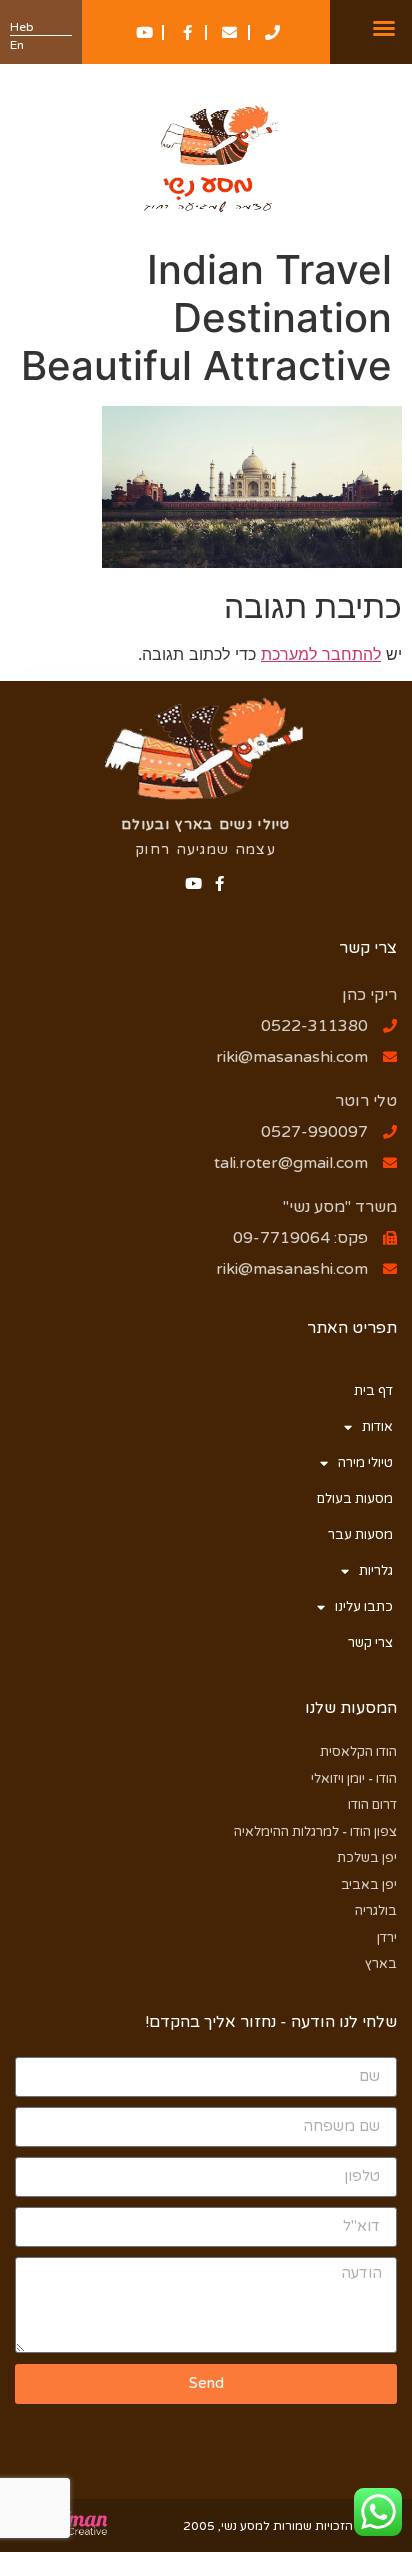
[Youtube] (193, 883)
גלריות (376, 1571)
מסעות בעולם (355, 1499)
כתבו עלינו (364, 1607)
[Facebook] (219, 883)
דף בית (373, 1391)
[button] (384, 28)
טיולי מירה (365, 1463)
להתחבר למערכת (321, 654)
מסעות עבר (360, 1535)
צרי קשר (370, 1643)
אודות (377, 1427)
